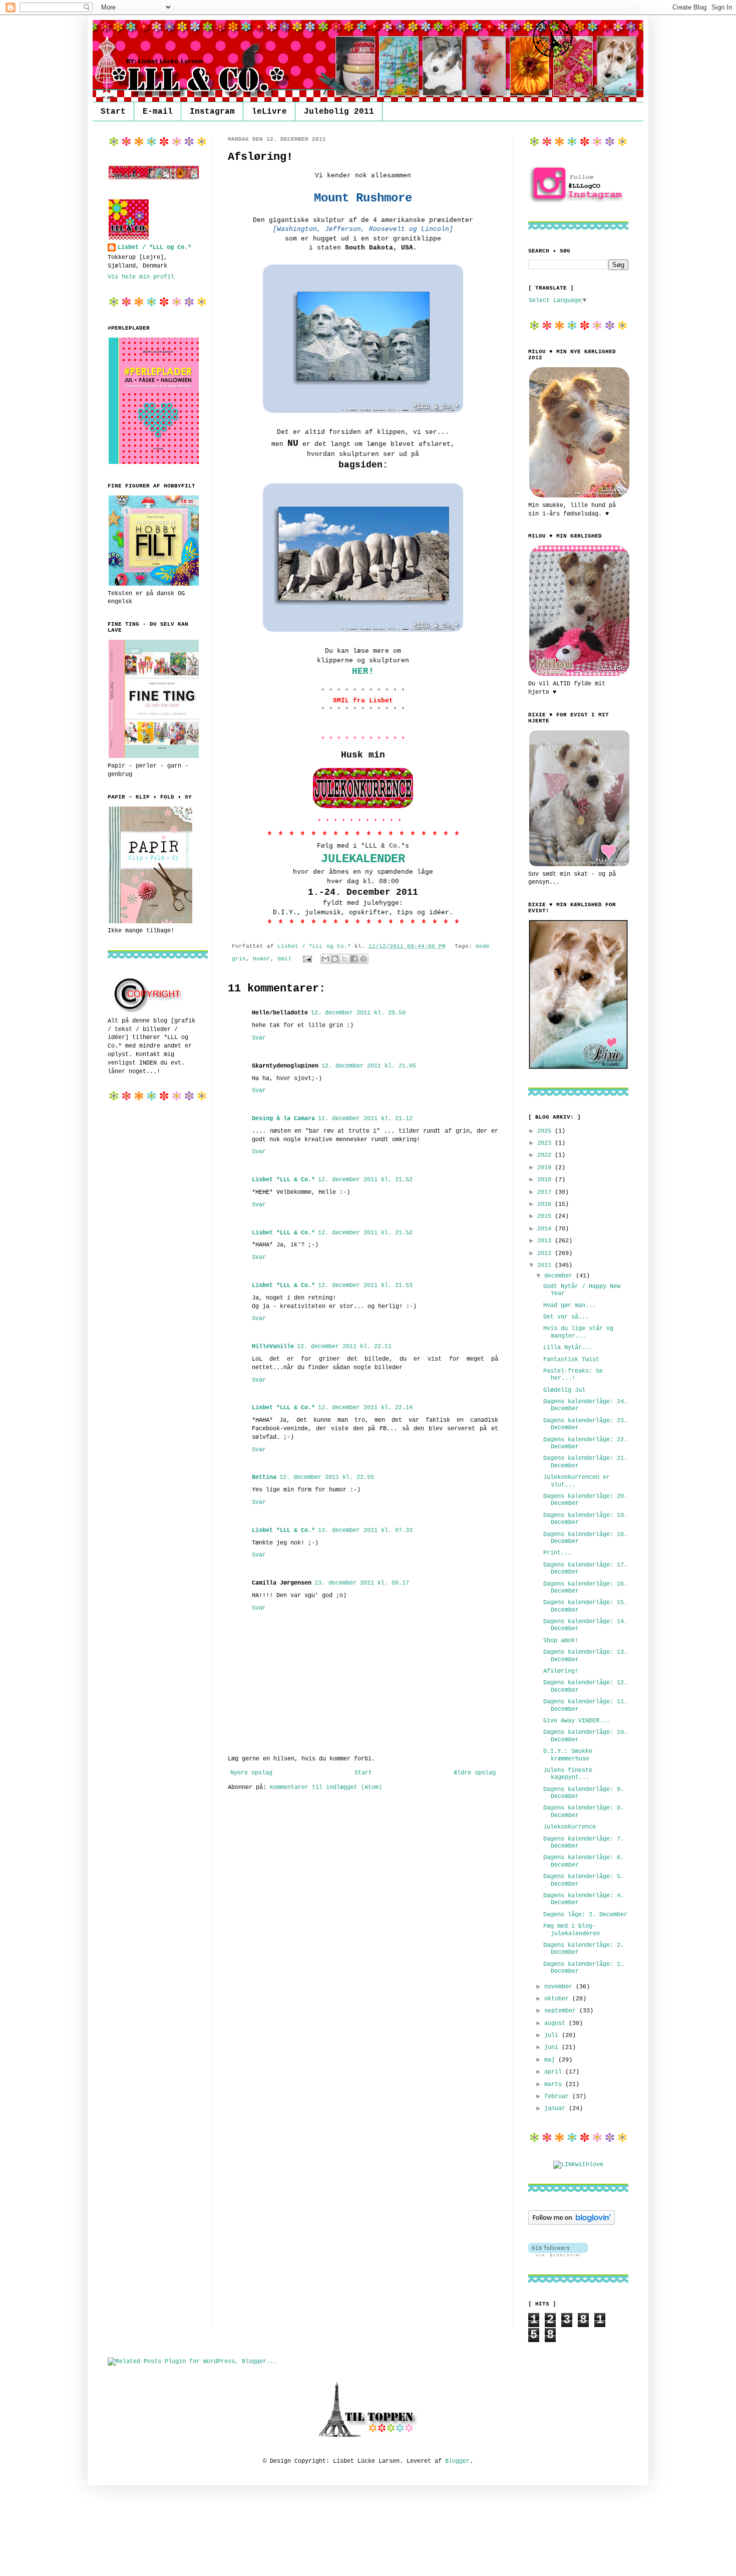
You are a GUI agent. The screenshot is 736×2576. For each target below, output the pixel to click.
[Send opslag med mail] (308, 959)
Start (113, 112)
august (557, 2023)
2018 (546, 1180)
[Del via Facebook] (354, 959)
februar (558, 2097)
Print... (557, 1553)
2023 (546, 1143)
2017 (546, 1192)
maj (551, 2060)
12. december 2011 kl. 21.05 (369, 1066)
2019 (546, 1168)
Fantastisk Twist (571, 1360)
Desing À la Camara (283, 1119)
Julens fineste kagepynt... (568, 1774)
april (555, 2072)
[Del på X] (344, 959)
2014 (546, 1229)
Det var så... (566, 1317)
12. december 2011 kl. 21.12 (365, 1119)
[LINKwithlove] (578, 2165)
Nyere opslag (251, 1773)
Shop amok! (561, 1641)
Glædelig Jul (564, 1390)
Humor (262, 959)
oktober (558, 1999)
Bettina (264, 1477)
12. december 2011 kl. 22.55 (327, 1477)
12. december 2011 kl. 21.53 (365, 1285)
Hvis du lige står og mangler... (578, 1332)
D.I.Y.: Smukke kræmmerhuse (568, 1755)
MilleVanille (273, 1347)
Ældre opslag (475, 1773)
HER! (363, 671)
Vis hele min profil (141, 277)
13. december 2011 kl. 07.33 (365, 1530)
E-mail (158, 112)
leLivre (269, 112)
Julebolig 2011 (339, 112)
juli (553, 2035)
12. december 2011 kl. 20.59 (358, 1013)
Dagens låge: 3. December (585, 1915)
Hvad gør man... (570, 1306)
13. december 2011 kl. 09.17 (362, 1583)
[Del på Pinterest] (363, 959)
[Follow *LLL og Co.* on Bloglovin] (572, 2223)
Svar (259, 1038)
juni (553, 2047)
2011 (546, 1265)
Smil (284, 959)
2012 (546, 1253)
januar (557, 2109)
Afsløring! (561, 1671)
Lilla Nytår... (568, 1348)
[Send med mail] (325, 959)
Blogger (457, 2461)
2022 (546, 1155)
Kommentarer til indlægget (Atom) (326, 1787)
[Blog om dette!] (335, 959)
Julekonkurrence (570, 1827)
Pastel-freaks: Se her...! (573, 1375)
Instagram (212, 112)
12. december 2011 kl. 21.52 (365, 1180)
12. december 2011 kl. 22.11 (344, 1347)
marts (555, 2085)
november (560, 1987)
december (560, 1276)
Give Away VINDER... (577, 1721)
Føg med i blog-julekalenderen (572, 1930)
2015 (546, 1216)
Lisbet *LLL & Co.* (283, 1180)
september (562, 2011)
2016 (546, 1204)
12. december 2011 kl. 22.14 (365, 1408)
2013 (546, 1241)
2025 (546, 1131)
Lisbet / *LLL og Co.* (154, 247)
